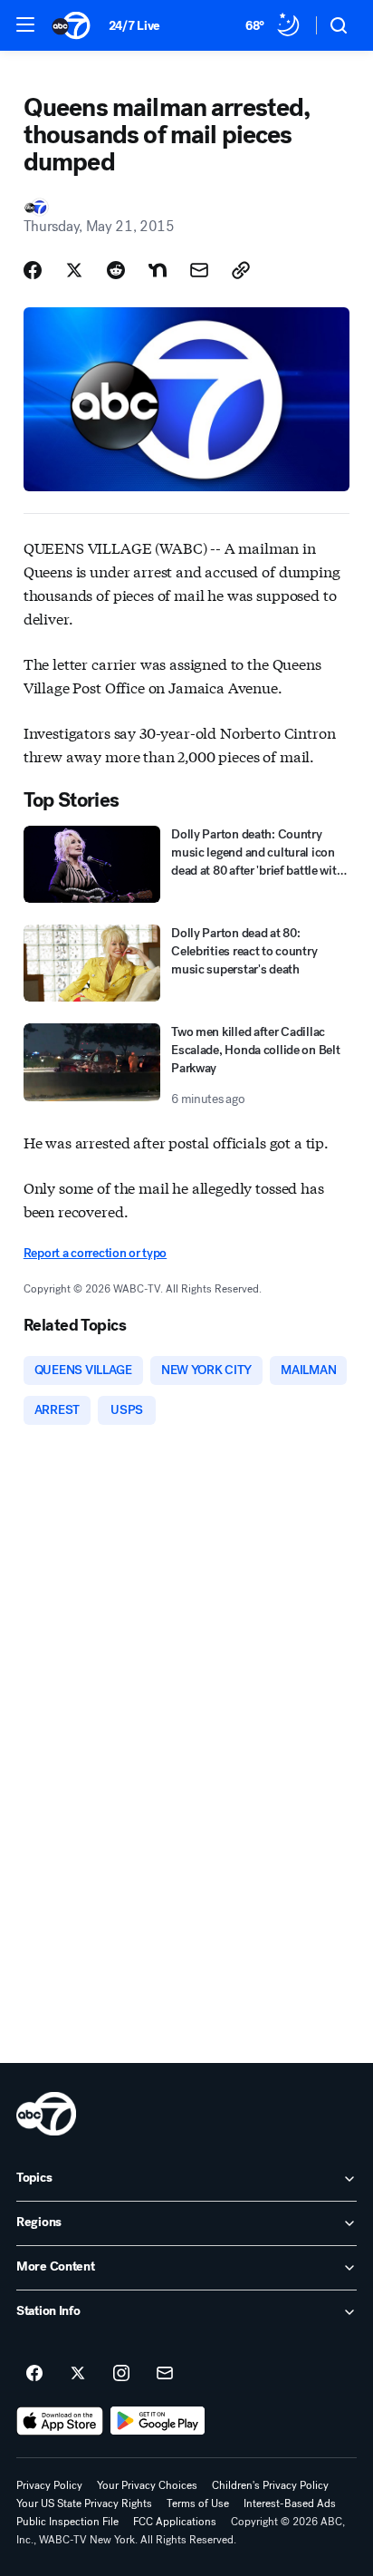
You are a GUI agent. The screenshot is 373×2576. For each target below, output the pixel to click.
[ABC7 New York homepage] (71, 25)
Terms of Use (198, 2503)
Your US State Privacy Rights (84, 2503)
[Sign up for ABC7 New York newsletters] (165, 2374)
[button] (25, 24)
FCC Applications (175, 2522)
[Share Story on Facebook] (33, 270)
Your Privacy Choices (147, 2485)
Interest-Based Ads (290, 2503)
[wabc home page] (46, 2114)
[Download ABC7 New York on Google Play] (158, 2421)
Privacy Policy (49, 2485)
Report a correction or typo (95, 1253)
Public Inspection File (67, 2522)
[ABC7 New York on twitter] (78, 2374)
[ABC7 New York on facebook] (34, 2374)
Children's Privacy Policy (270, 2485)
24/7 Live (134, 26)
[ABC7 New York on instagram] (121, 2374)
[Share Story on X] (74, 270)
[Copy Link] (241, 270)
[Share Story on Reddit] (116, 270)
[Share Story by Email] (199, 270)
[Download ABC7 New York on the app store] (60, 2421)
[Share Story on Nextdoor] (158, 270)
